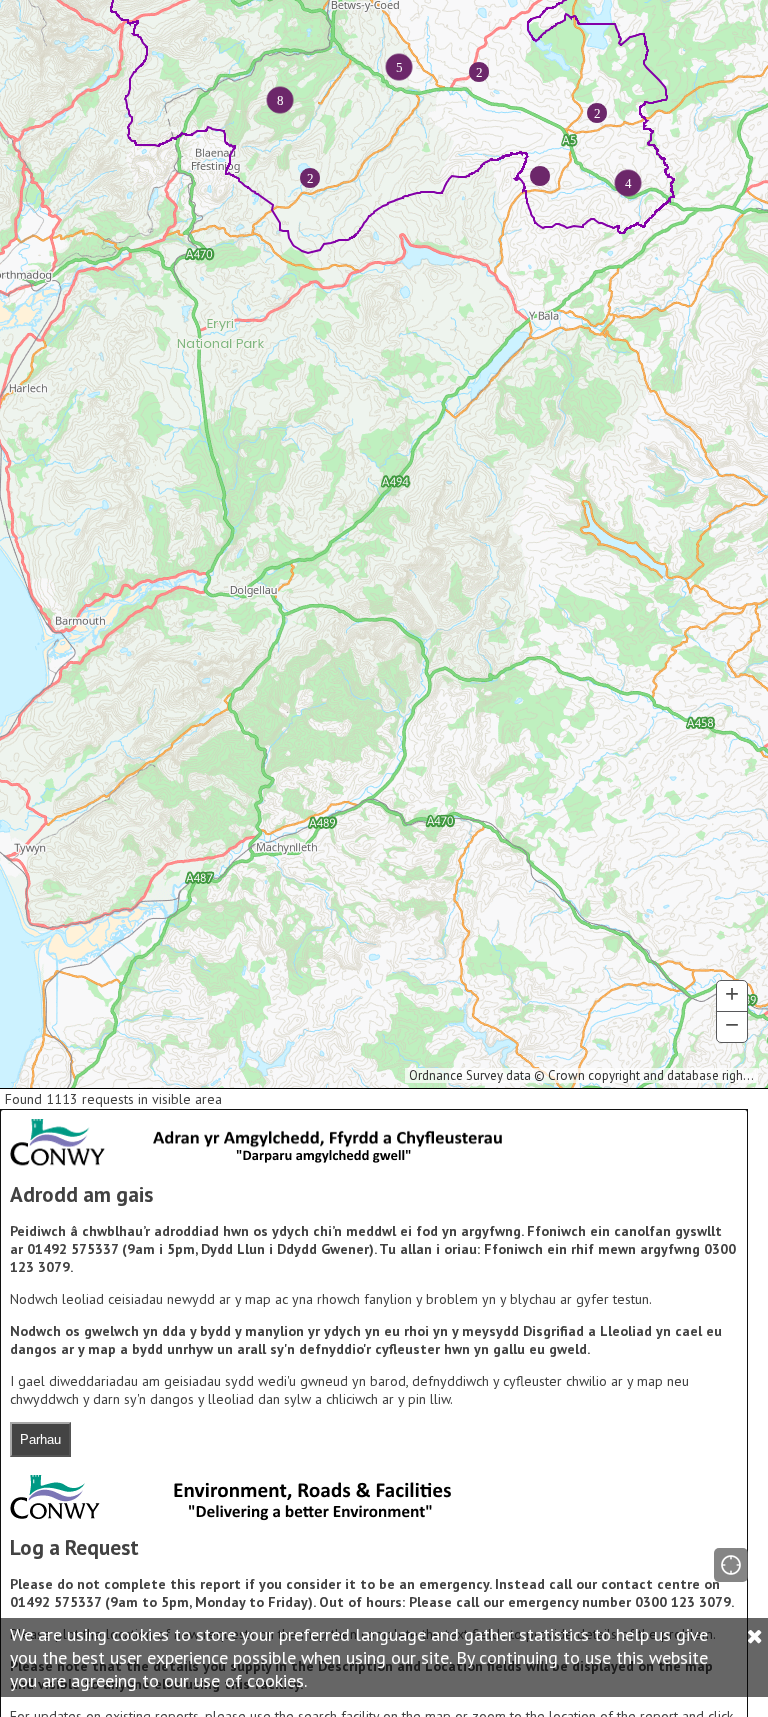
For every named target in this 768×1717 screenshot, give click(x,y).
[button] (731, 1565)
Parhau (40, 1439)
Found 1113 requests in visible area (113, 1099)
